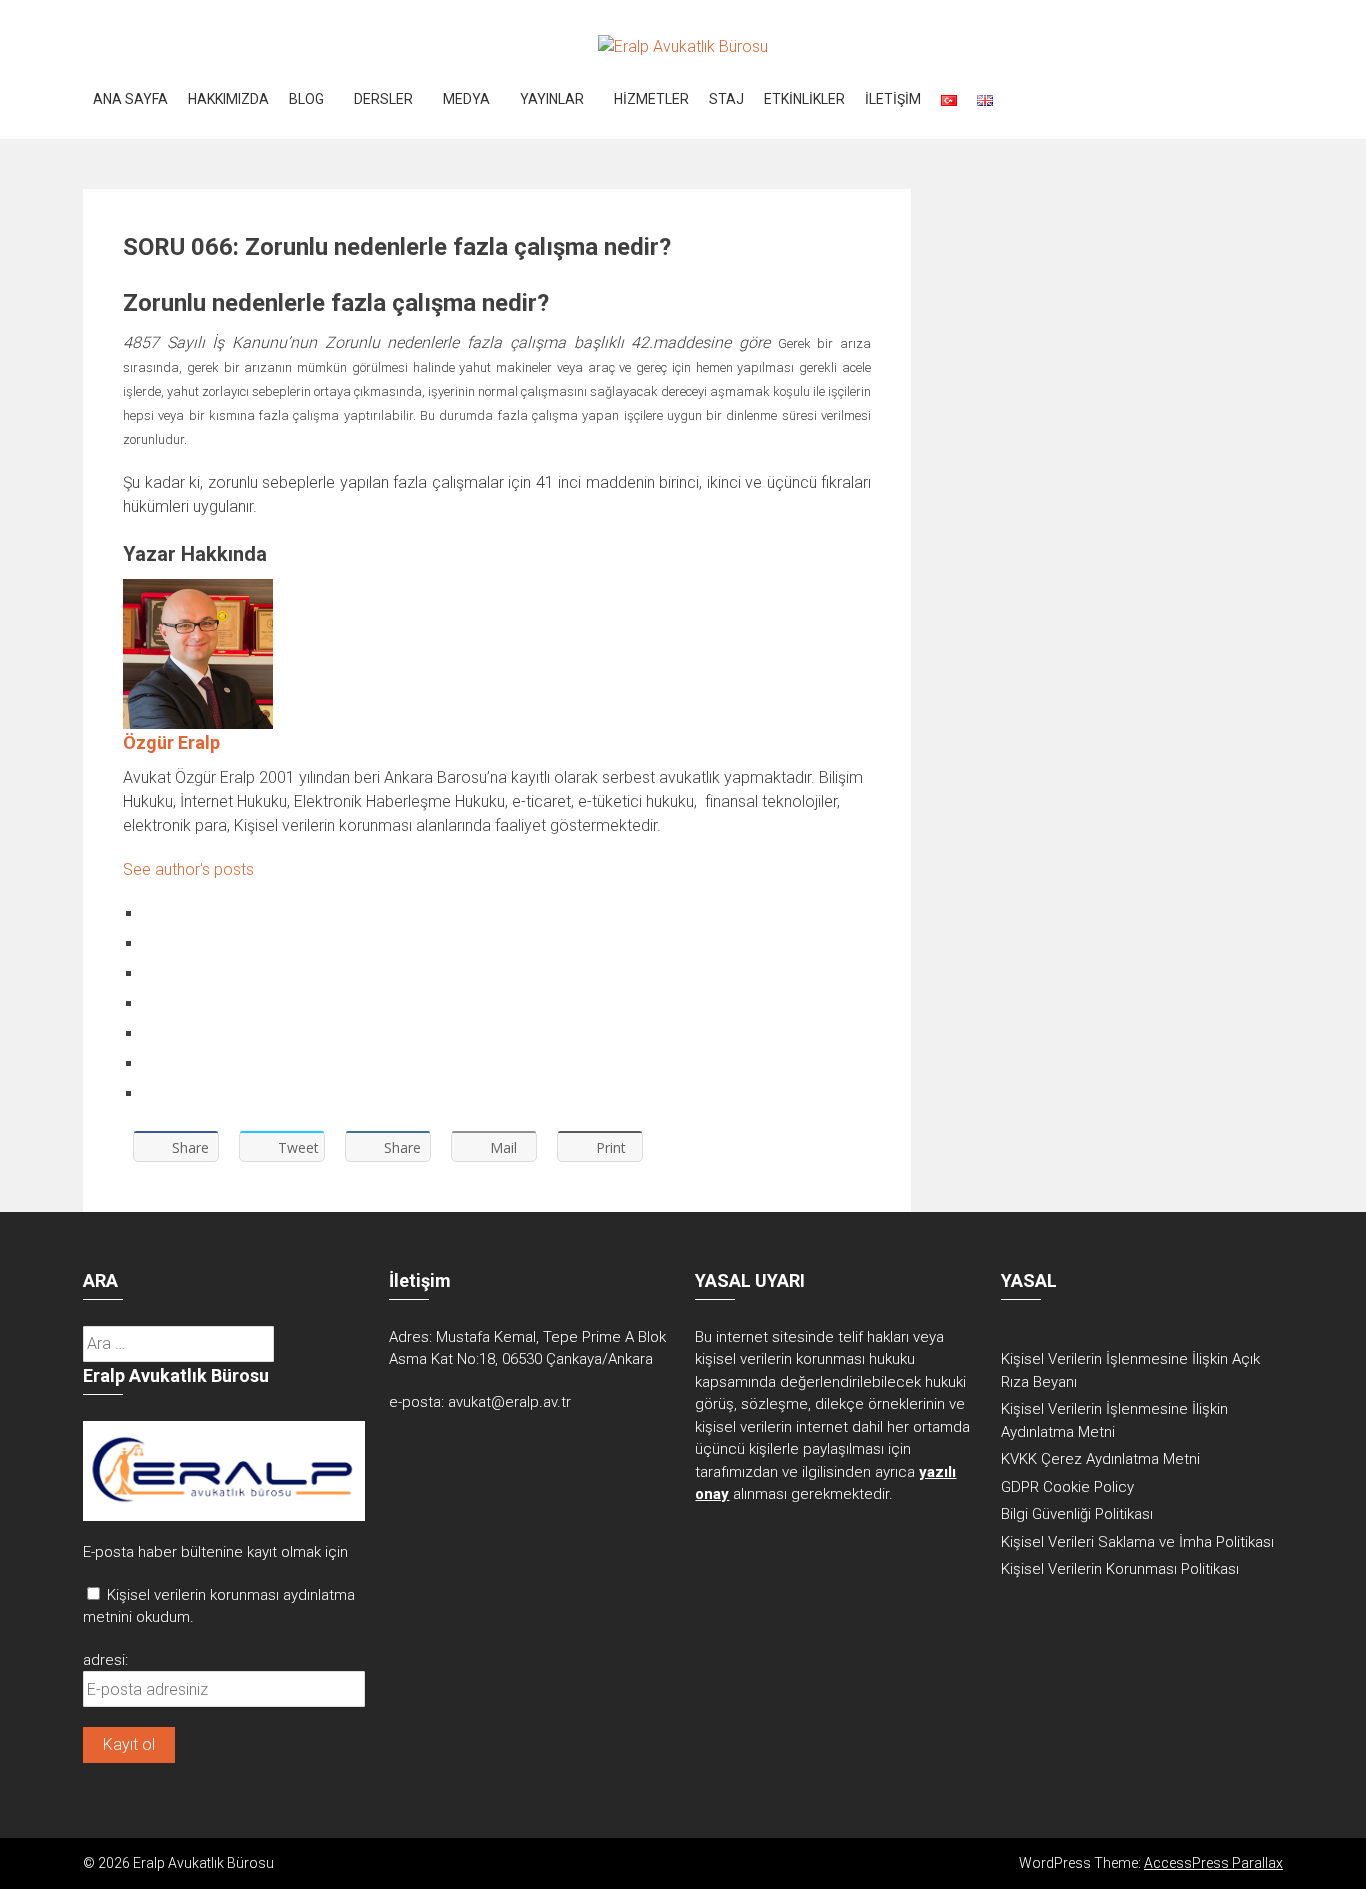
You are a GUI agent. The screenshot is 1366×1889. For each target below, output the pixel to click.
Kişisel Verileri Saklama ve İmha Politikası (1137, 1542)
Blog (306, 99)
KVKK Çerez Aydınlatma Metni (1100, 1459)
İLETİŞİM (893, 99)
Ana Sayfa (130, 99)
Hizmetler (651, 99)
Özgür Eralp (171, 742)
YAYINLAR (552, 99)
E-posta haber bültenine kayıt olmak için (215, 1552)
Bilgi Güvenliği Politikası (1077, 1514)
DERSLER (383, 99)
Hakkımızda (228, 99)
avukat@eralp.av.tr (509, 1402)
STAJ (726, 99)
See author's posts (188, 869)
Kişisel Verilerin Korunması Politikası (1120, 1569)
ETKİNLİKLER (804, 99)
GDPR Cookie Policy (1067, 1487)
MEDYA (466, 99)
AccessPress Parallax (1213, 1863)
